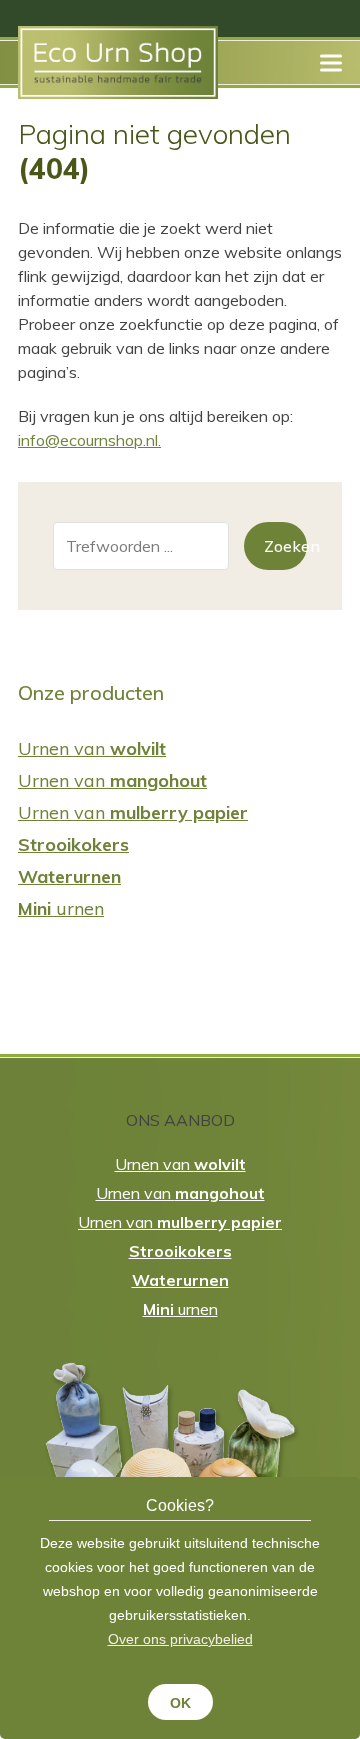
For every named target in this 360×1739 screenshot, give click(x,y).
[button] (331, 62)
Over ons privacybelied (180, 1639)
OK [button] (180, 1703)
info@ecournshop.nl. (89, 440)
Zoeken (286, 546)
